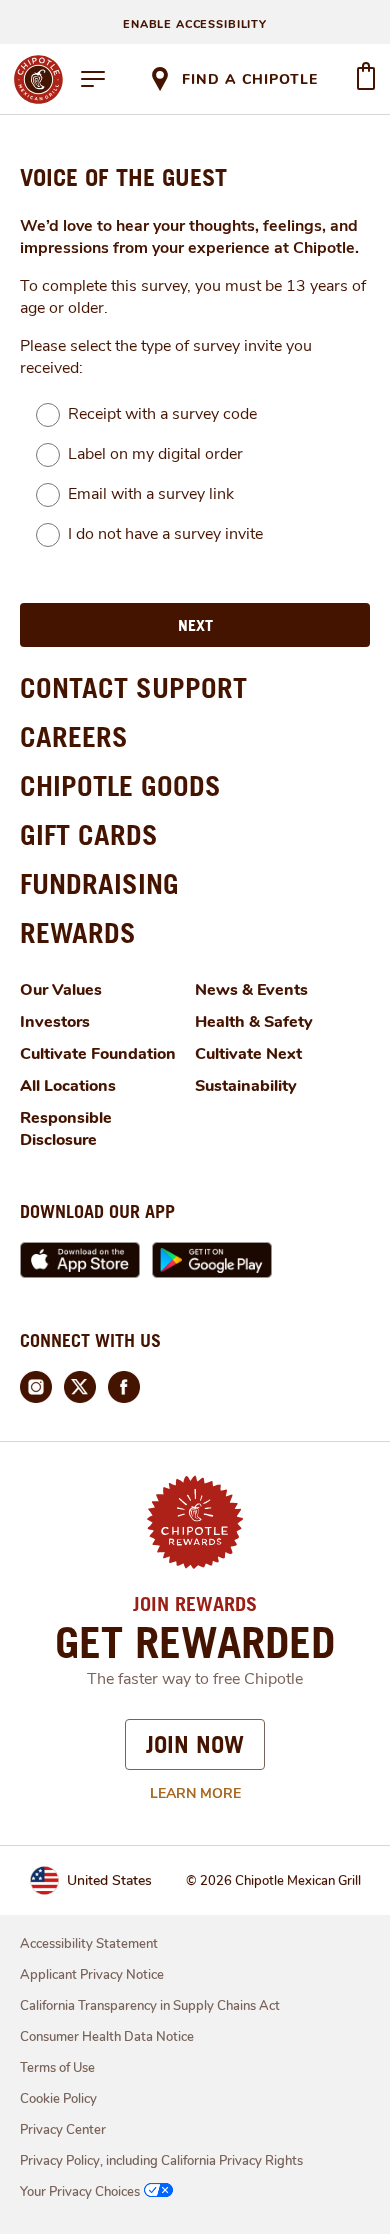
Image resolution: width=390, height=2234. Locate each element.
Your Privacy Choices (80, 2192)
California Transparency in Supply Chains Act (150, 2006)
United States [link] (109, 1880)
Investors (55, 1022)
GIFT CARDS (89, 834)
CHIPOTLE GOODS (120, 785)
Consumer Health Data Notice (107, 2037)
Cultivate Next (248, 1054)
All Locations (68, 1086)
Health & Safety (254, 1022)
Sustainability (246, 1086)
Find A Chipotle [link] (250, 79)
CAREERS (74, 736)
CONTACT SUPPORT (133, 687)
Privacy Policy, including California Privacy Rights (161, 2161)
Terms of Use (57, 2068)
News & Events (251, 990)
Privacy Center (63, 2130)
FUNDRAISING (99, 883)
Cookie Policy (58, 2099)
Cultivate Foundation (98, 1054)
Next (195, 625)
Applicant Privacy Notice (92, 1975)
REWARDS (78, 932)
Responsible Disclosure (66, 1129)
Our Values (61, 990)
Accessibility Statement (89, 1944)
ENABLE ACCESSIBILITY (195, 24)
